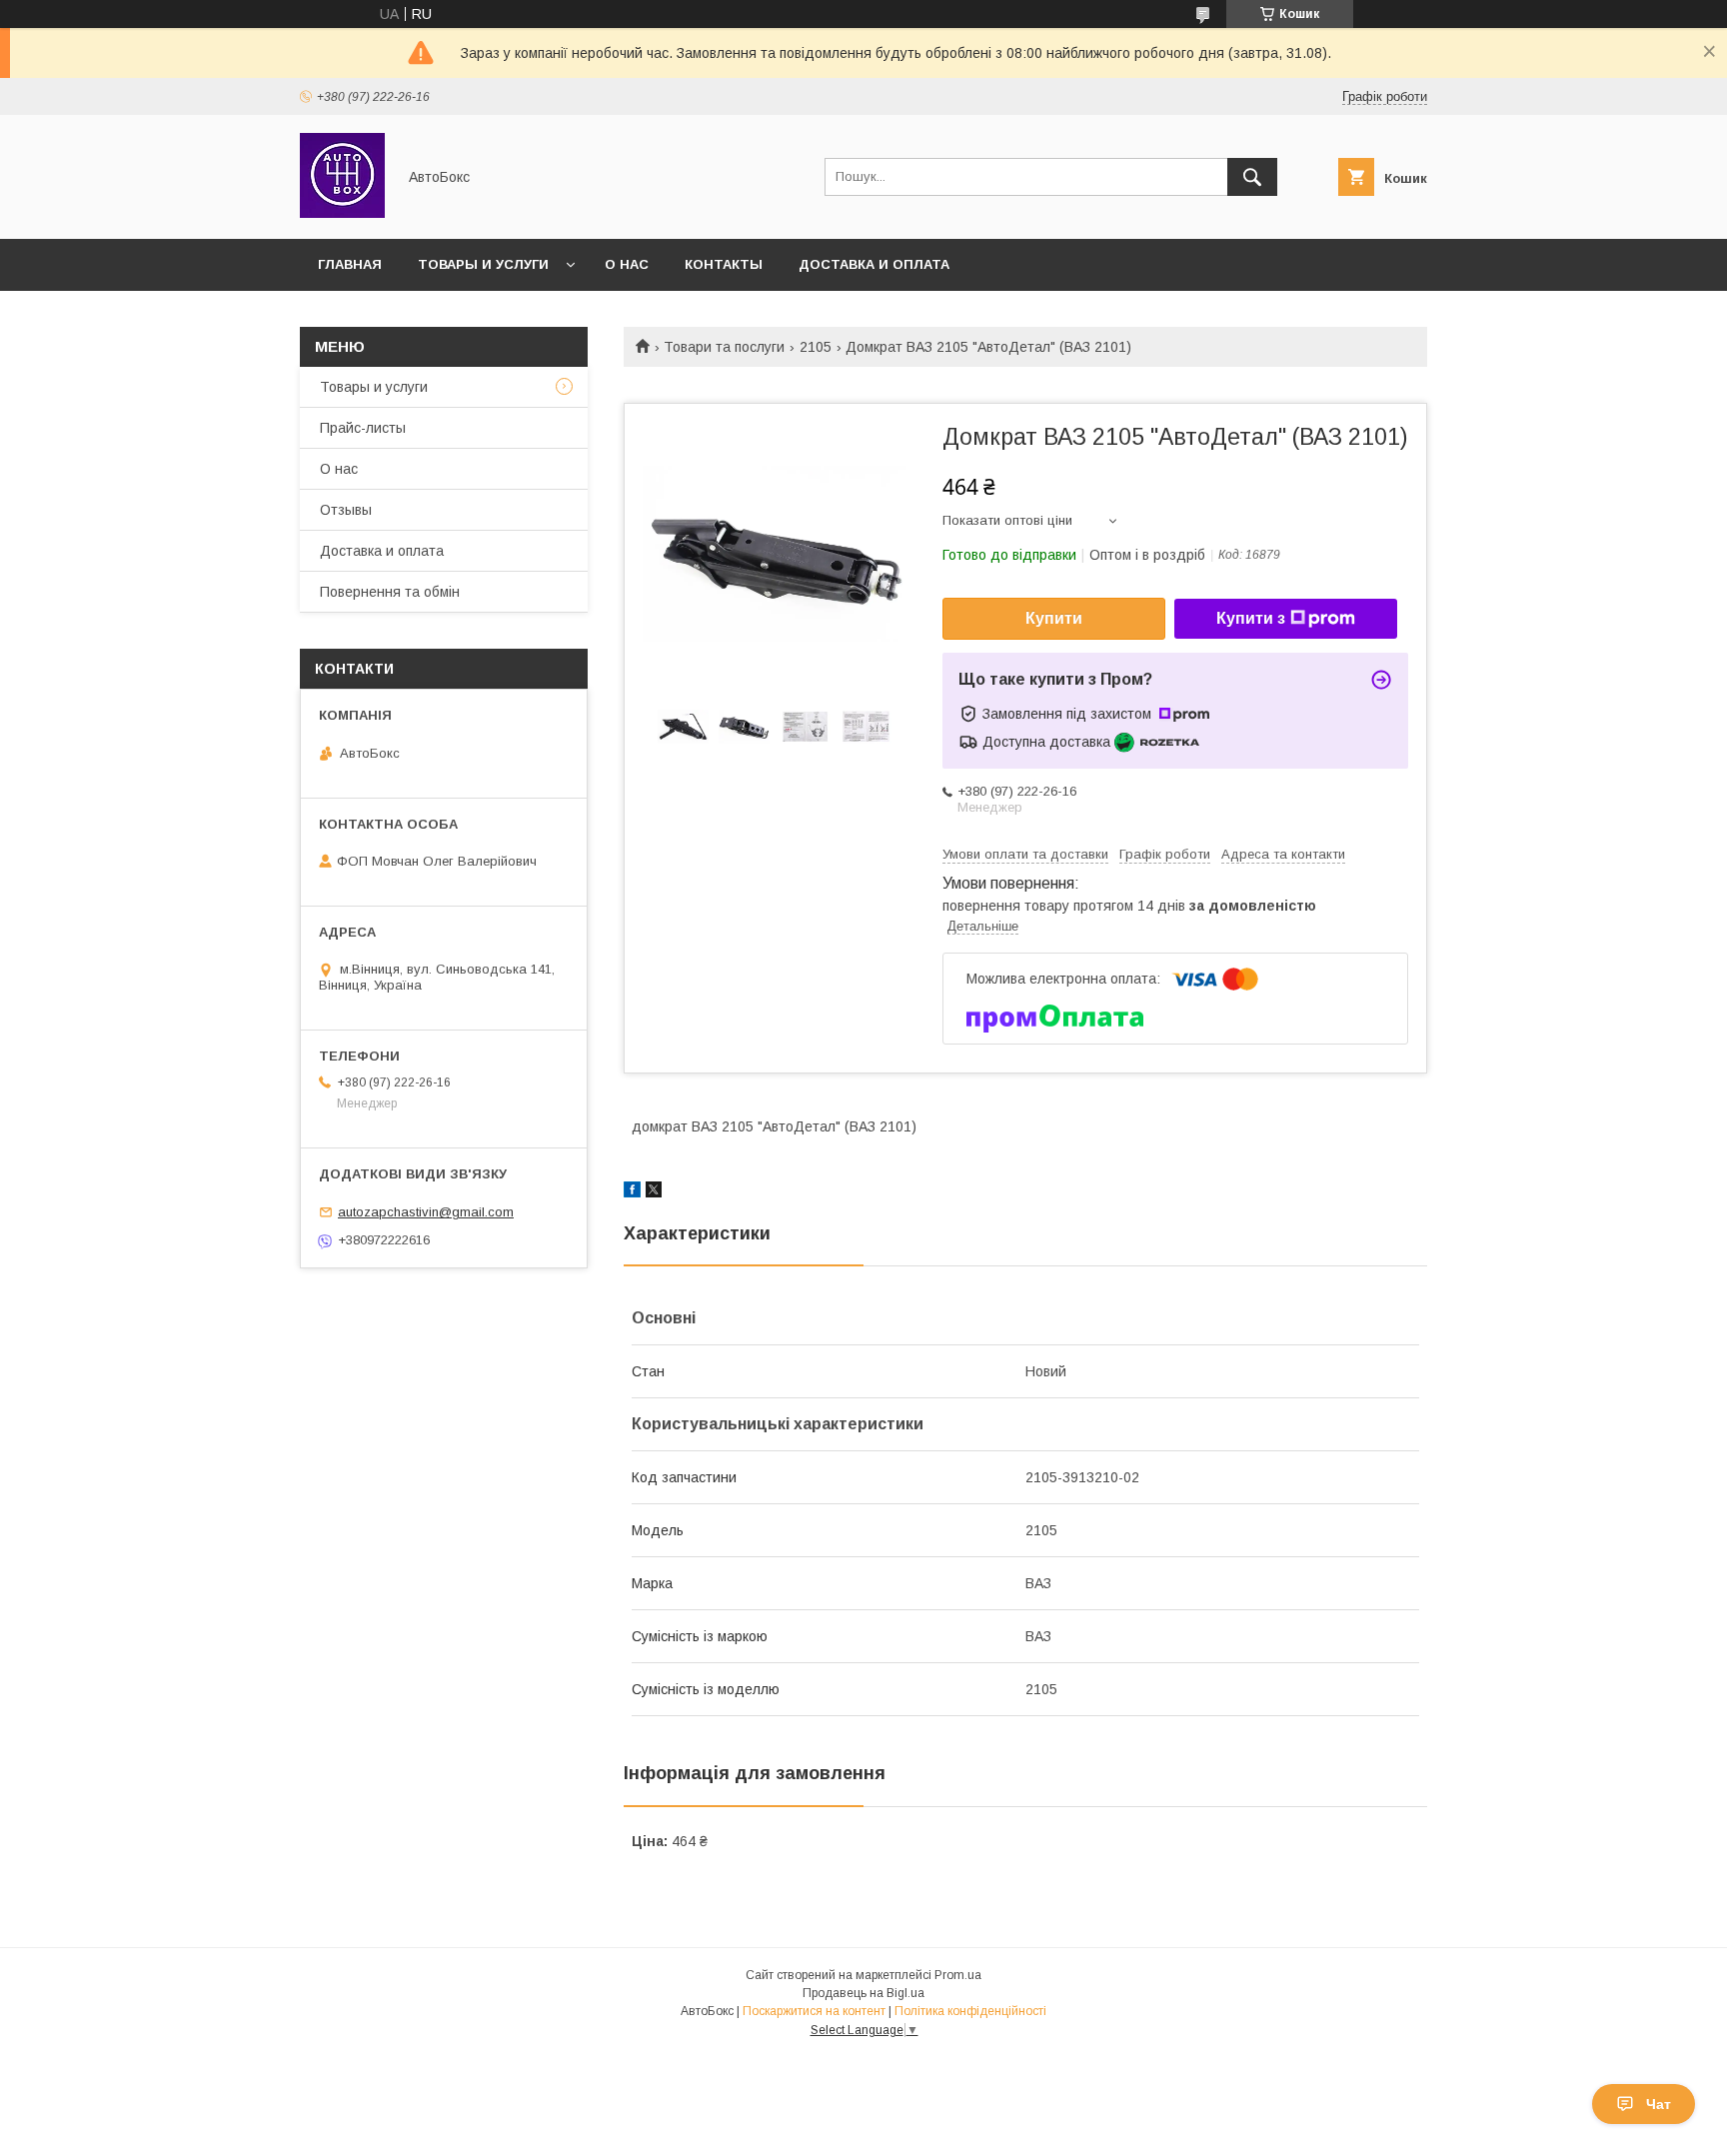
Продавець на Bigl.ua (863, 1993)
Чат (1659, 2104)
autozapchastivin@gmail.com (426, 1212)
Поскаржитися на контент (814, 2011)
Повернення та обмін (390, 592)
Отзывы (346, 510)
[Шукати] (1252, 177)
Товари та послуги (724, 347)
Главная (350, 264)
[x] (654, 1192)
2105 (816, 347)
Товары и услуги (483, 264)
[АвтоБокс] (342, 213)
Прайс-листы (363, 428)
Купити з (1251, 618)
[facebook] (632, 1192)
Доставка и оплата (874, 264)
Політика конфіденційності (970, 2011)
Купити (1054, 618)
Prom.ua (958, 1975)
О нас (627, 264)
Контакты (724, 264)
